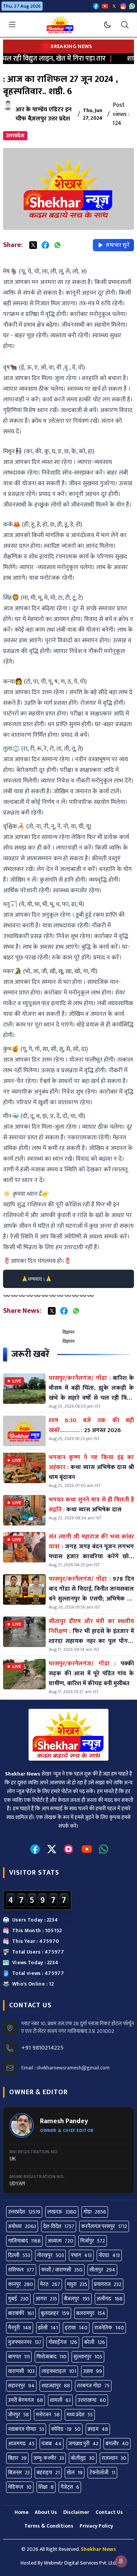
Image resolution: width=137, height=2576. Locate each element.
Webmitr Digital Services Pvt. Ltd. (80, 2563)
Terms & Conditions (49, 2526)
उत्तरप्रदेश (15, 136)
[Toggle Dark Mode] (107, 25)
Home (22, 2512)
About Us (46, 2512)
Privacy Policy (96, 2526)
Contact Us (109, 2512)
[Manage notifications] (121, 2561)
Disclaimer (76, 2512)
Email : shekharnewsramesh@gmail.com (65, 2068)
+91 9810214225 (42, 2048)
